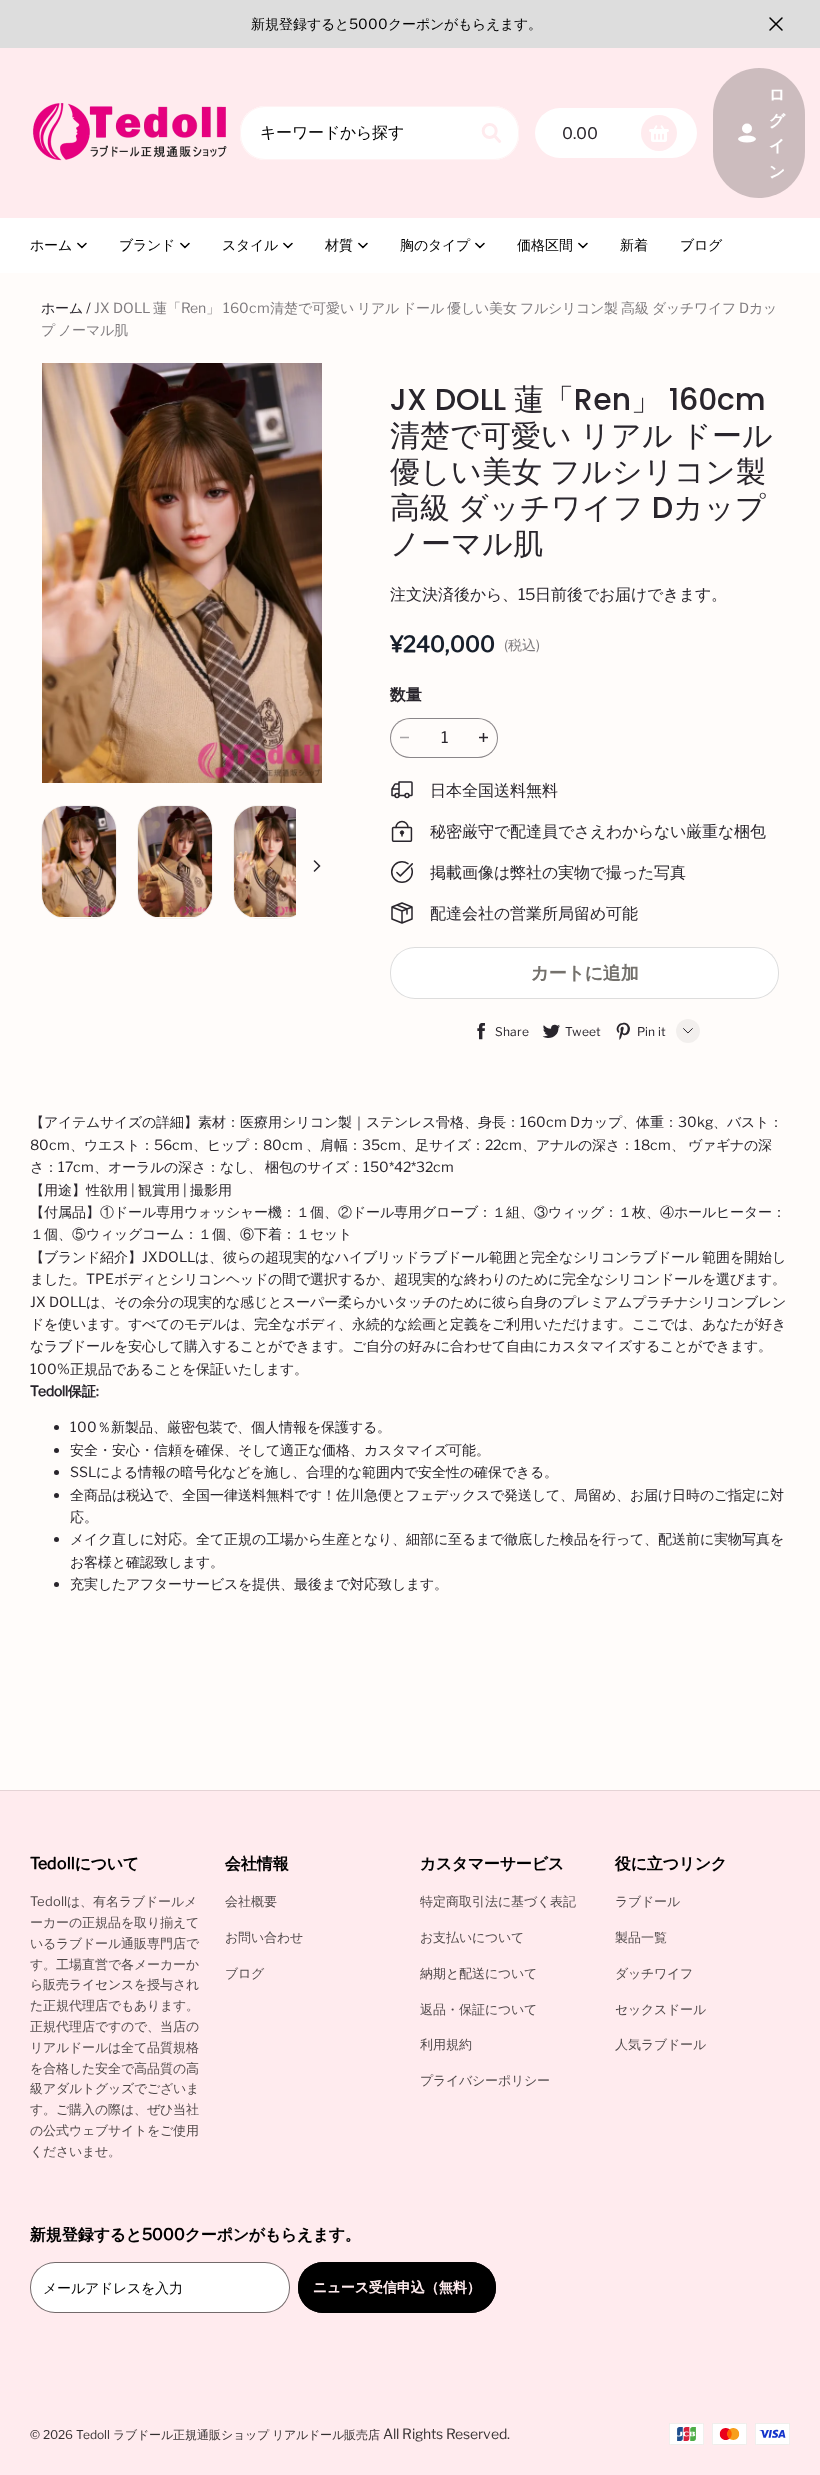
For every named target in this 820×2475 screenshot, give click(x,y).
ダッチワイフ (654, 1973)
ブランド (147, 244)
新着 (634, 244)
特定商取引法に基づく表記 (498, 1901)
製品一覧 (641, 1937)
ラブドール (647, 1901)
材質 (339, 244)
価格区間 (545, 244)
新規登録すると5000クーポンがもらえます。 (396, 23)
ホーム (51, 244)
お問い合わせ (264, 1937)
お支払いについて (472, 1937)
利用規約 (446, 2044)
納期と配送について (478, 1973)
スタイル (250, 244)
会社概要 (251, 1901)
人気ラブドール (660, 2044)
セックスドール (660, 2009)
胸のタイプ (435, 244)
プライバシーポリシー (485, 2080)
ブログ (701, 244)
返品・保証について (478, 2009)
